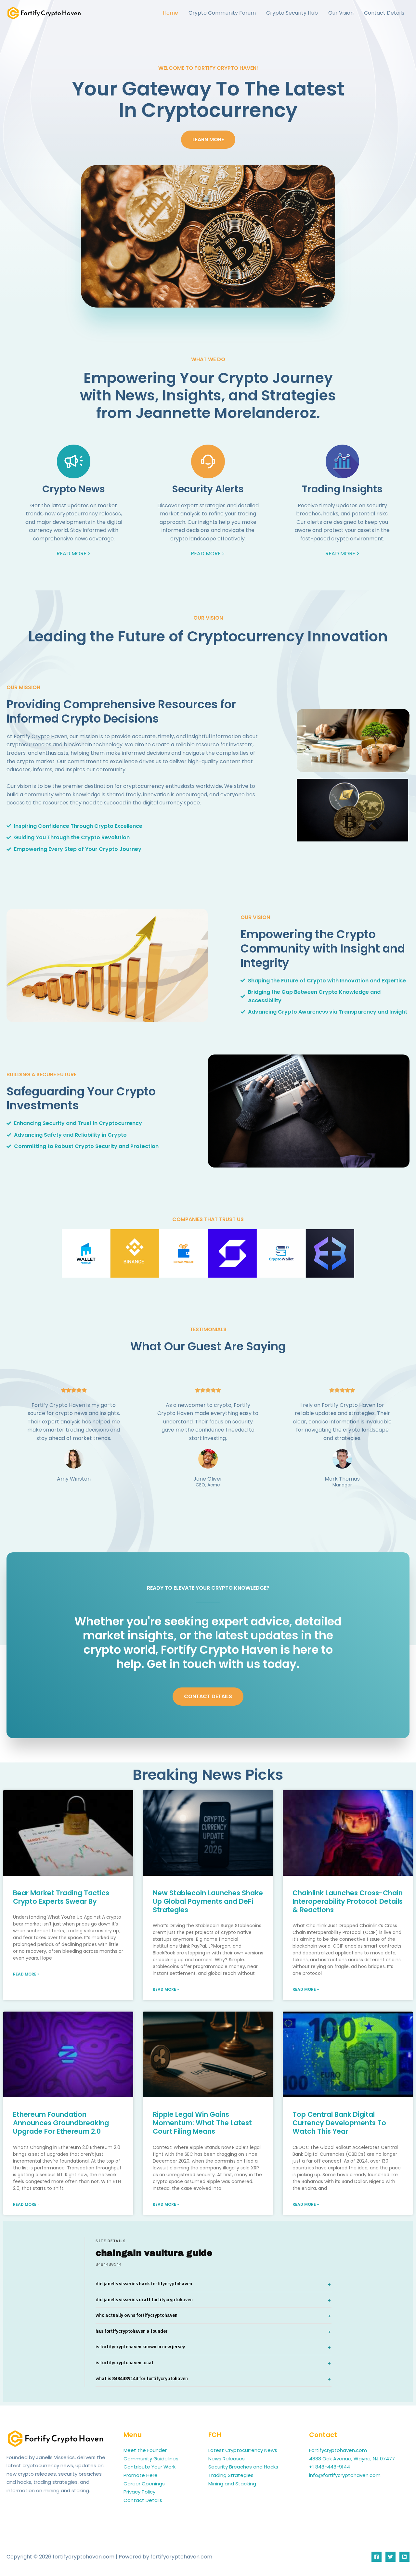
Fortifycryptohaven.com (338, 2450)
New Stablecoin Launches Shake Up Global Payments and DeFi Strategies (208, 1901)
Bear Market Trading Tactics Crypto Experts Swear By (61, 1897)
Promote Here (141, 2475)
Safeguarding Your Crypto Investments (81, 1099)
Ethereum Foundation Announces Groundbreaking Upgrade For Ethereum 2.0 (61, 2123)
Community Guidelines (151, 2459)
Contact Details (143, 2500)
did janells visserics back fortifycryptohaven (144, 2284)
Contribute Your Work (149, 2467)
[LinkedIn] (404, 2557)
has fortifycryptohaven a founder (132, 2331)
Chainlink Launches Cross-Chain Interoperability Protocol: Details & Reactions (348, 1901)
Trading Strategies (231, 2475)
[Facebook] (377, 2557)
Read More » (26, 1974)
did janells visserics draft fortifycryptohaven (144, 2300)
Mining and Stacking (232, 2484)
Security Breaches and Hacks (243, 2467)
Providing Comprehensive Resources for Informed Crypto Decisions (121, 711)
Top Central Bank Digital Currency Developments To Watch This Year (339, 2123)
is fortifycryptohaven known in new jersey (140, 2347)
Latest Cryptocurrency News (243, 2450)
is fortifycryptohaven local (124, 2363)
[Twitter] (390, 2557)
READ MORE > (74, 554)
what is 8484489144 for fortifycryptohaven (142, 2379)
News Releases (227, 2459)
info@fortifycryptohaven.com (345, 2475)
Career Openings (144, 2484)
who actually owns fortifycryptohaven (136, 2315)
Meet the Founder (145, 2450)
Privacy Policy (139, 2492)
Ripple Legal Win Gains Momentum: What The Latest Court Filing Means (202, 2123)
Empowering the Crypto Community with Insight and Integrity (323, 948)
